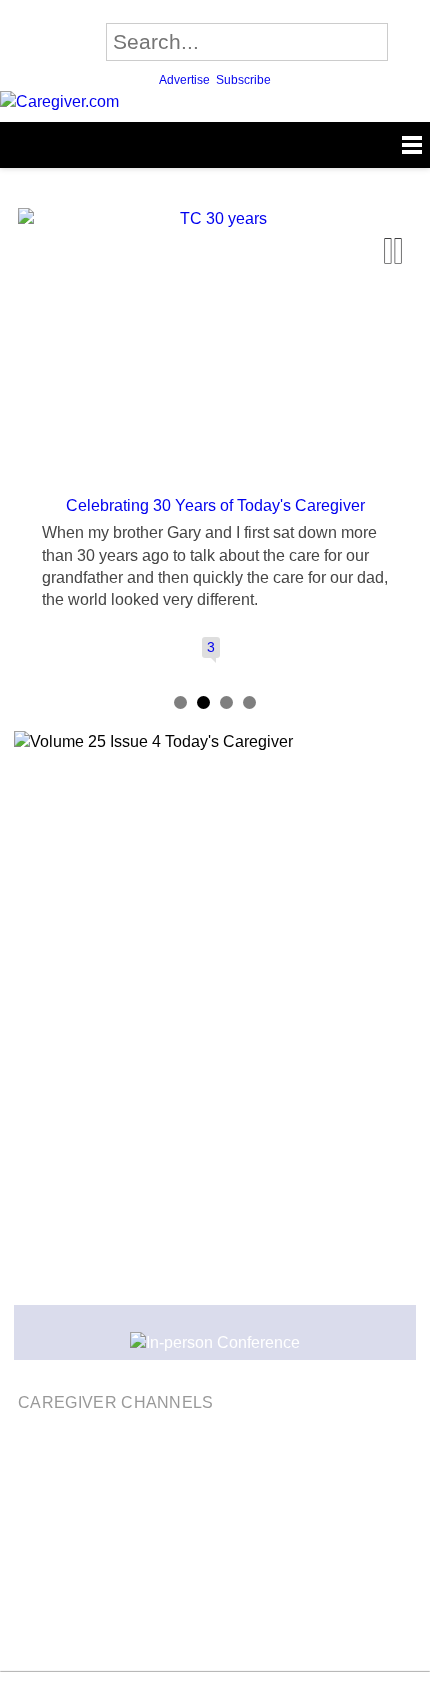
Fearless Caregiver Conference (223, 1481)
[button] (31, 301)
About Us (311, 1503)
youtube (232, 1689)
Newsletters (223, 1503)
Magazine (63, 1481)
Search (411, 41)
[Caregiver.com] (215, 102)
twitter (198, 1689)
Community (126, 1503)
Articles (375, 1481)
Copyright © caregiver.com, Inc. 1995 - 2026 (165, 1544)
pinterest (266, 1689)
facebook (163, 1689)
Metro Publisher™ (237, 1631)
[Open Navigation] (215, 145)
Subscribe (243, 80)
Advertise (184, 80)
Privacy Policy (60, 1576)
